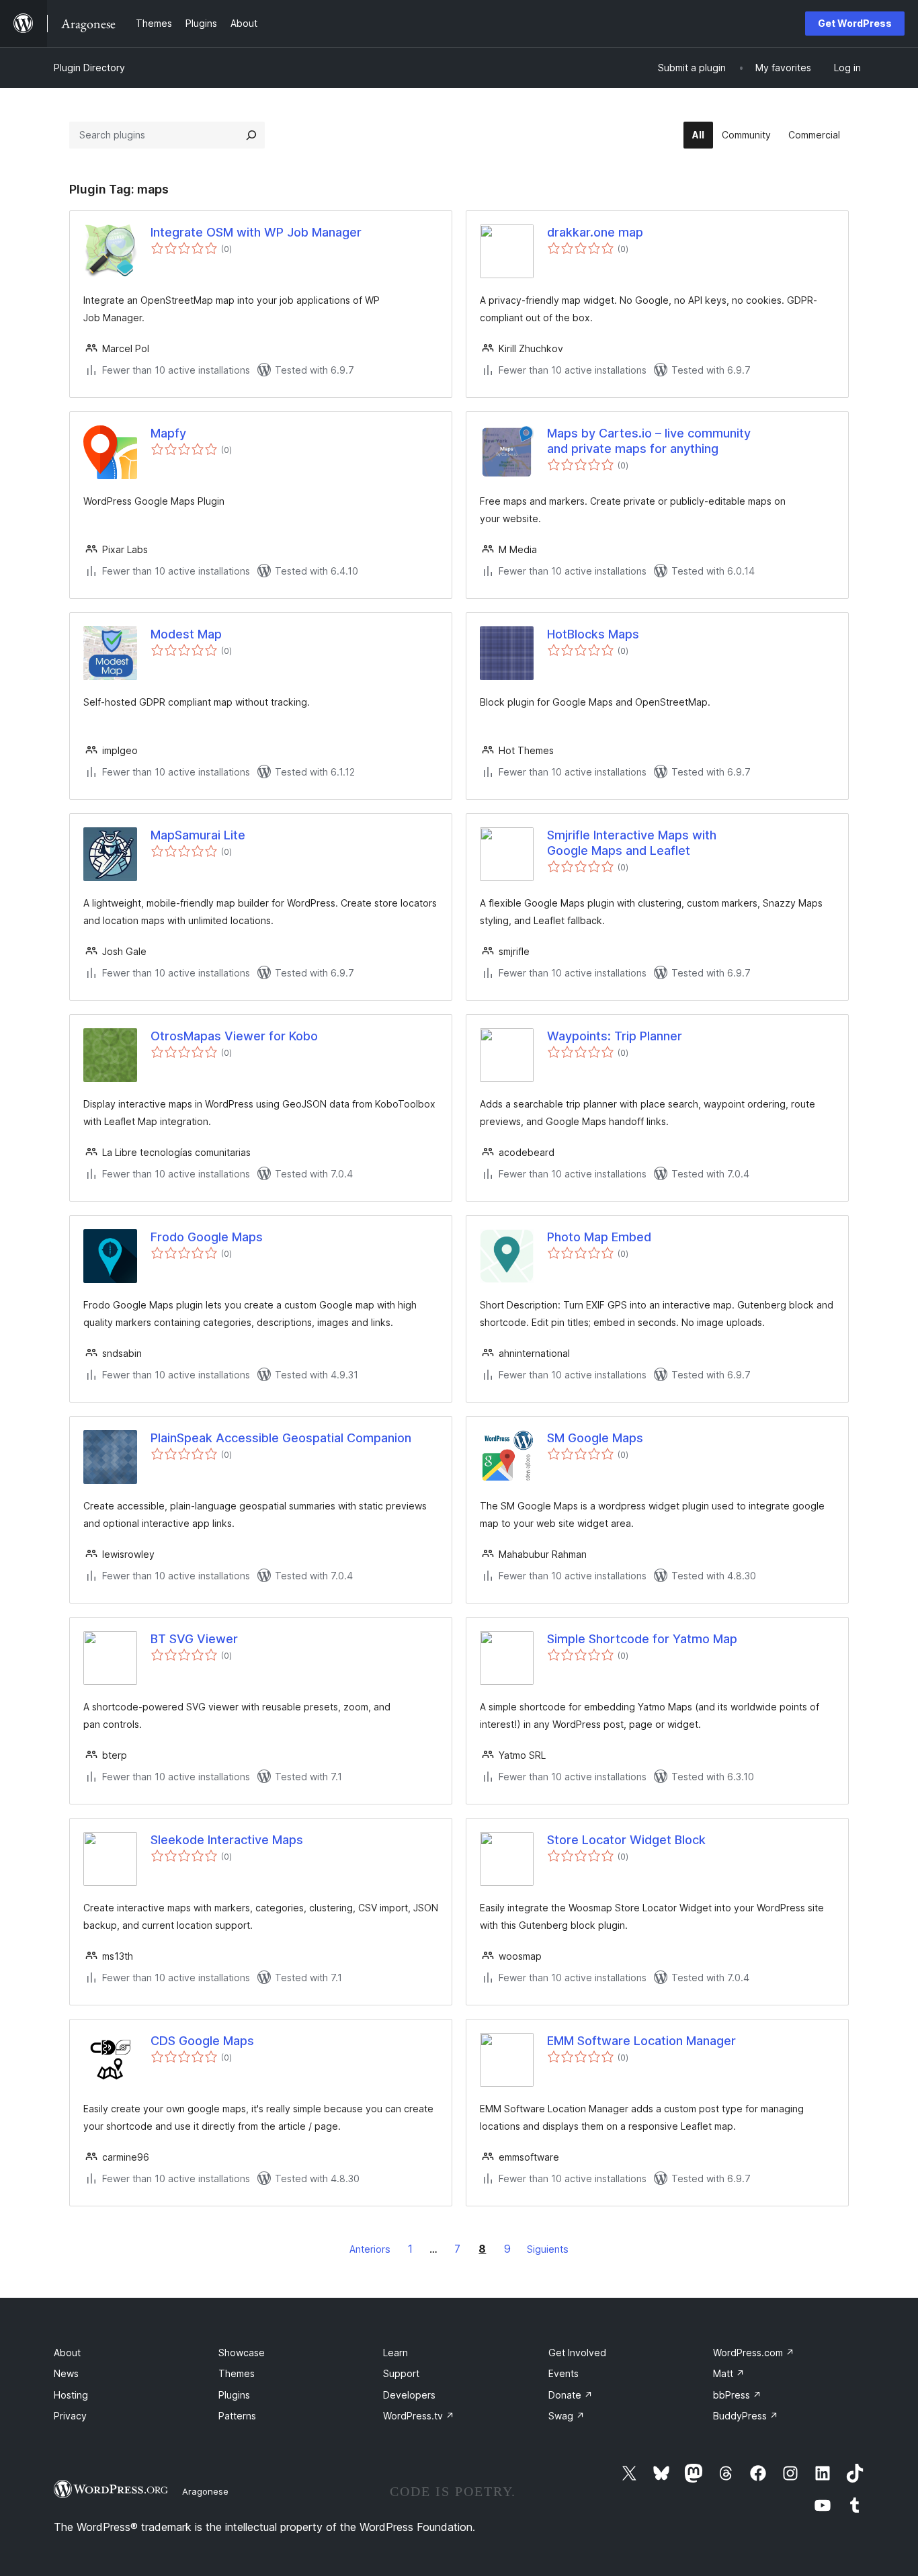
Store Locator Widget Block (626, 1840)
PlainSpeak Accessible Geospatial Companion (281, 1438)
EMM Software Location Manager (641, 2041)
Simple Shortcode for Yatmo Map (642, 1639)
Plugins (234, 2395)
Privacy (70, 2416)
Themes (237, 2373)
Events (564, 2373)
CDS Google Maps (202, 2041)
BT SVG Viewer (194, 1639)
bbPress (737, 2395)
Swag (567, 2416)
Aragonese (205, 2491)
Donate (571, 2395)
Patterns (237, 2416)
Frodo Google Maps (207, 1237)
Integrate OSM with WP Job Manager (256, 232)
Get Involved (577, 2353)
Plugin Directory (89, 68)
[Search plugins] (251, 135)
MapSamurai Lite (198, 835)
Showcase (242, 2353)
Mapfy (168, 433)
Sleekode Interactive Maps (227, 1840)
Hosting (71, 2395)
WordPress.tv (419, 2416)
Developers (409, 2395)
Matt (729, 2373)
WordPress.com (754, 2353)
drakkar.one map (595, 232)
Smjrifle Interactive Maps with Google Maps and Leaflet (632, 843)
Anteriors (370, 2249)
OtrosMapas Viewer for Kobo (234, 1036)
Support (401, 2373)
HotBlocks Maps (593, 634)
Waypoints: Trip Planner (615, 1036)
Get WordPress (855, 23)
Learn (395, 2353)
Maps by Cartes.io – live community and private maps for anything (649, 441)
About (67, 2353)
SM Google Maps (595, 1438)
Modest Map (186, 634)
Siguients (548, 2249)
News (66, 2373)
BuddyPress (746, 2416)
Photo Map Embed (599, 1237)
